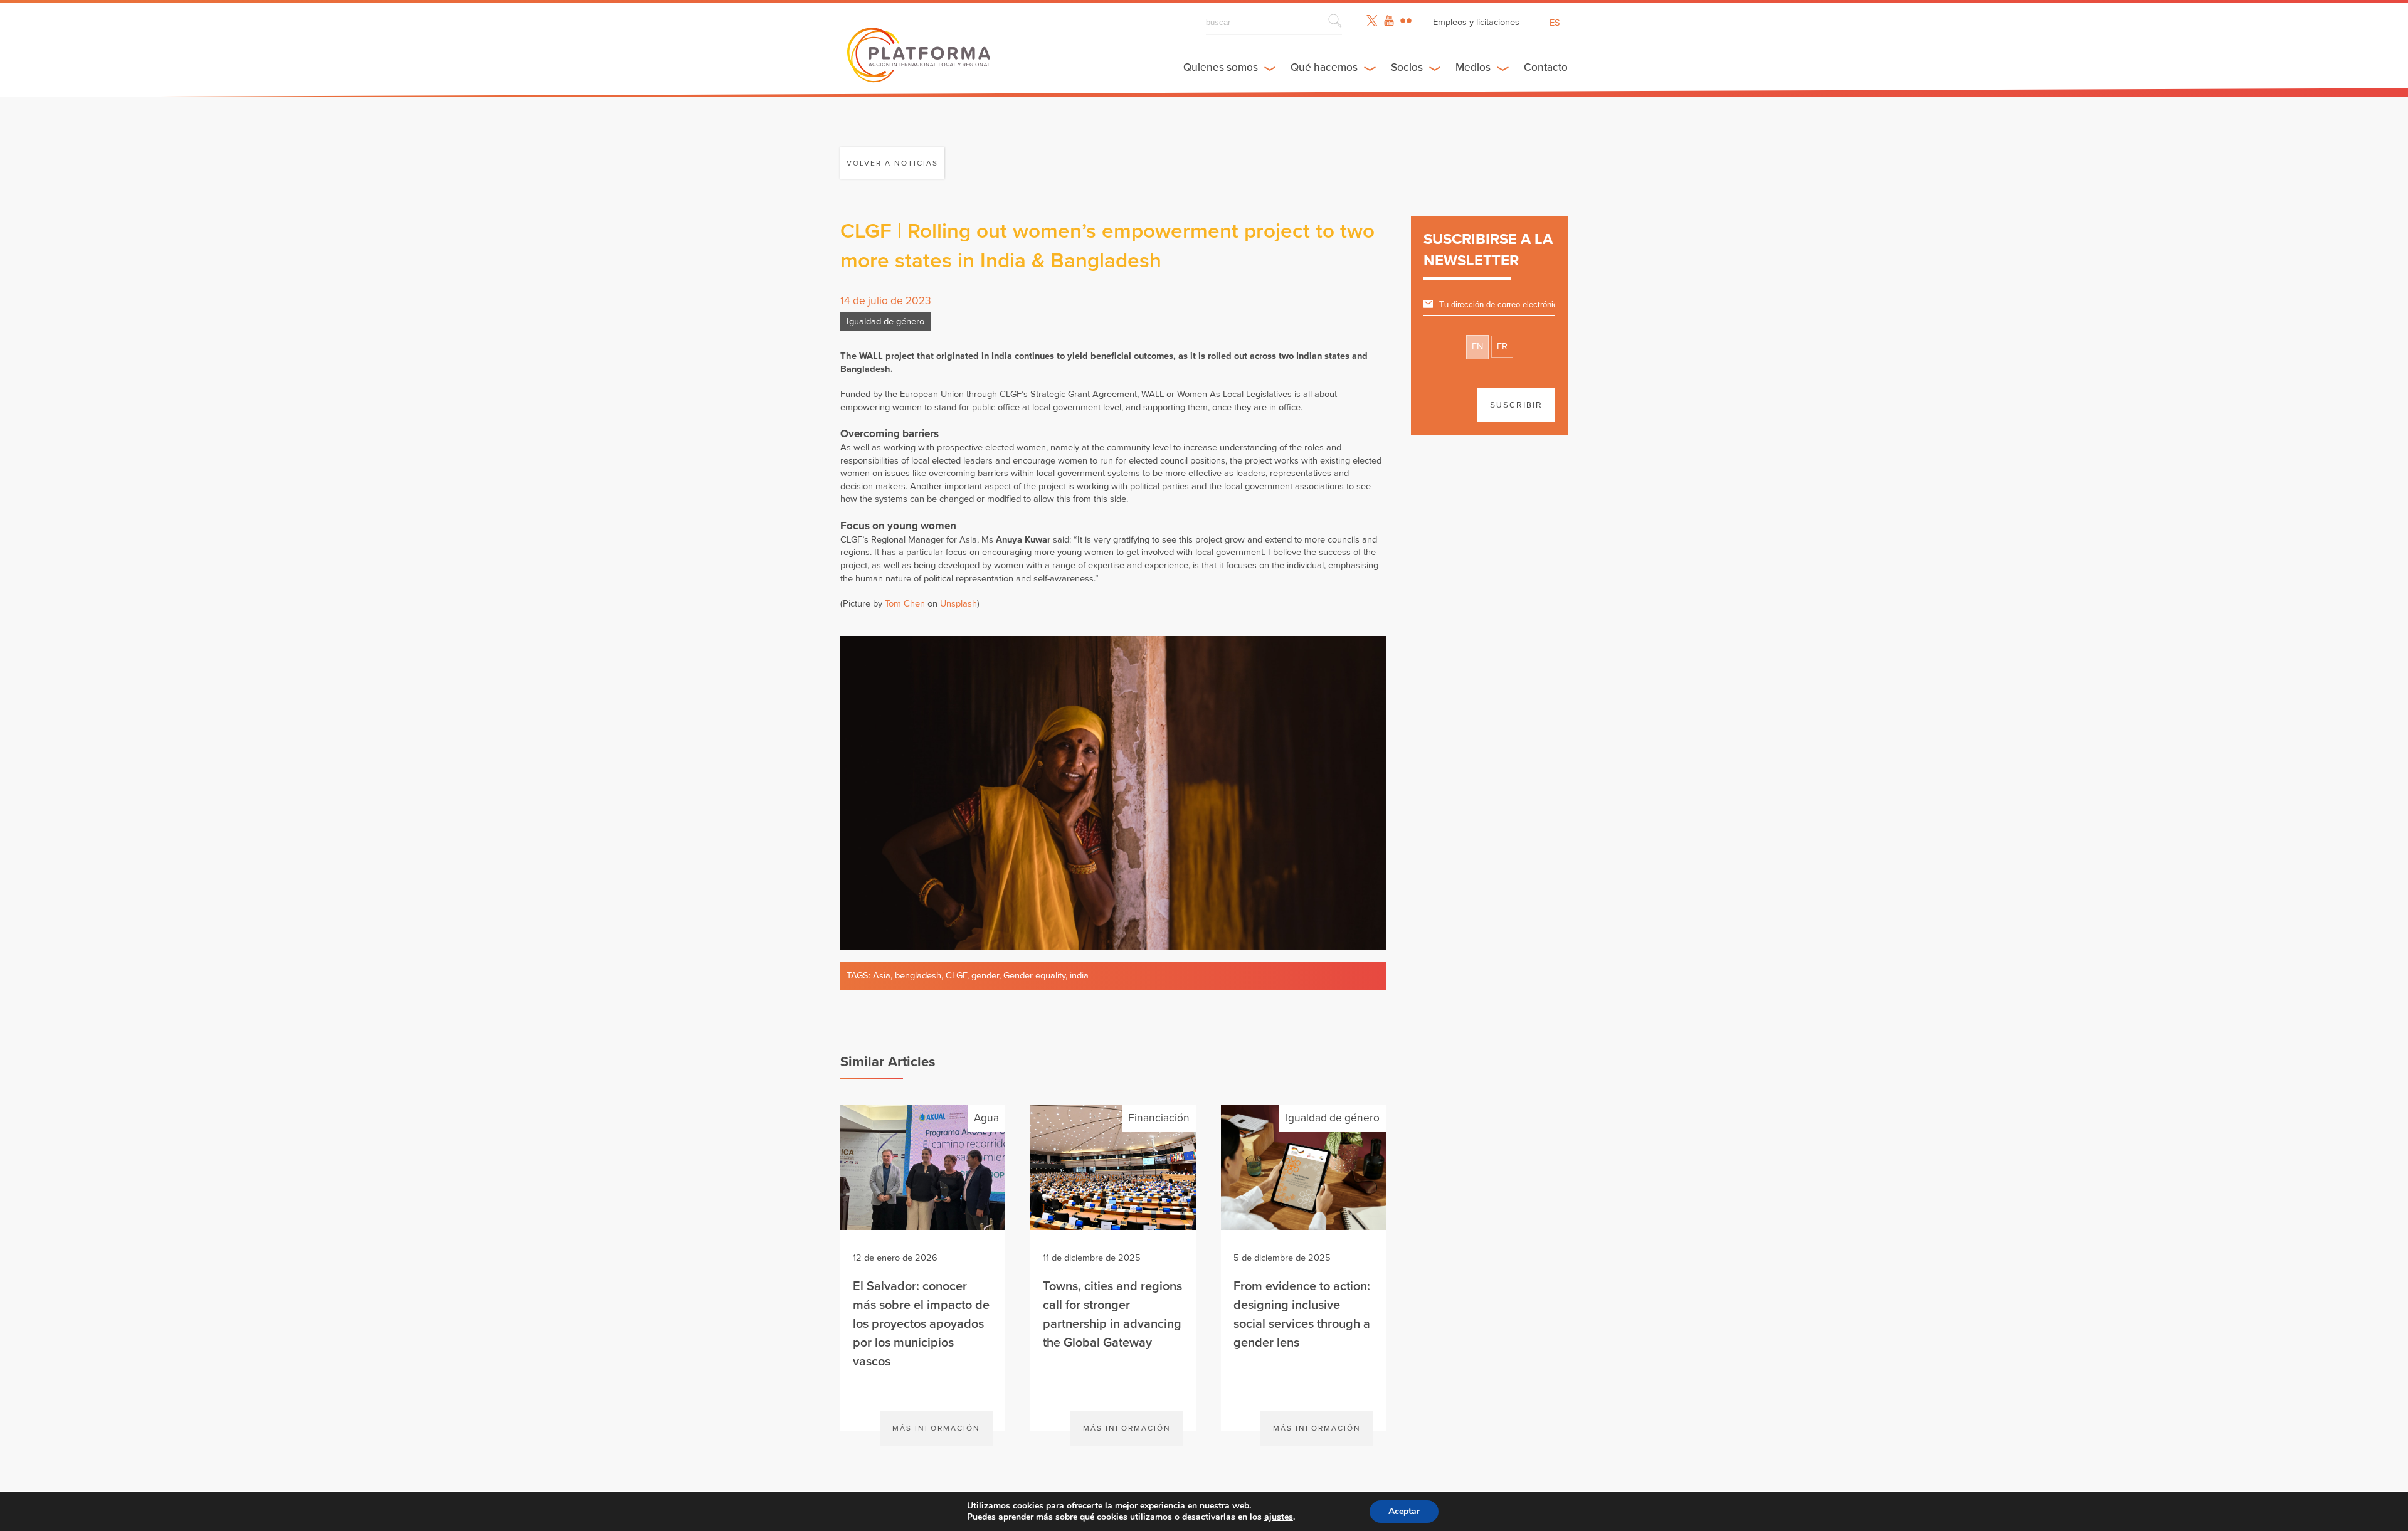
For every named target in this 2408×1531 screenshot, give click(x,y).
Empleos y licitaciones (1476, 22)
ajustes (1279, 1517)
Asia (882, 976)
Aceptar (1404, 1511)
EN (1477, 347)
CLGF (956, 976)
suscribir (1516, 405)
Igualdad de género (885, 321)
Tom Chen (905, 604)
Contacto (1546, 67)
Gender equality (1034, 976)
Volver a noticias (892, 163)
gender (985, 976)
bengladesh (918, 976)
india (1079, 976)
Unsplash (958, 604)
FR (1502, 347)
